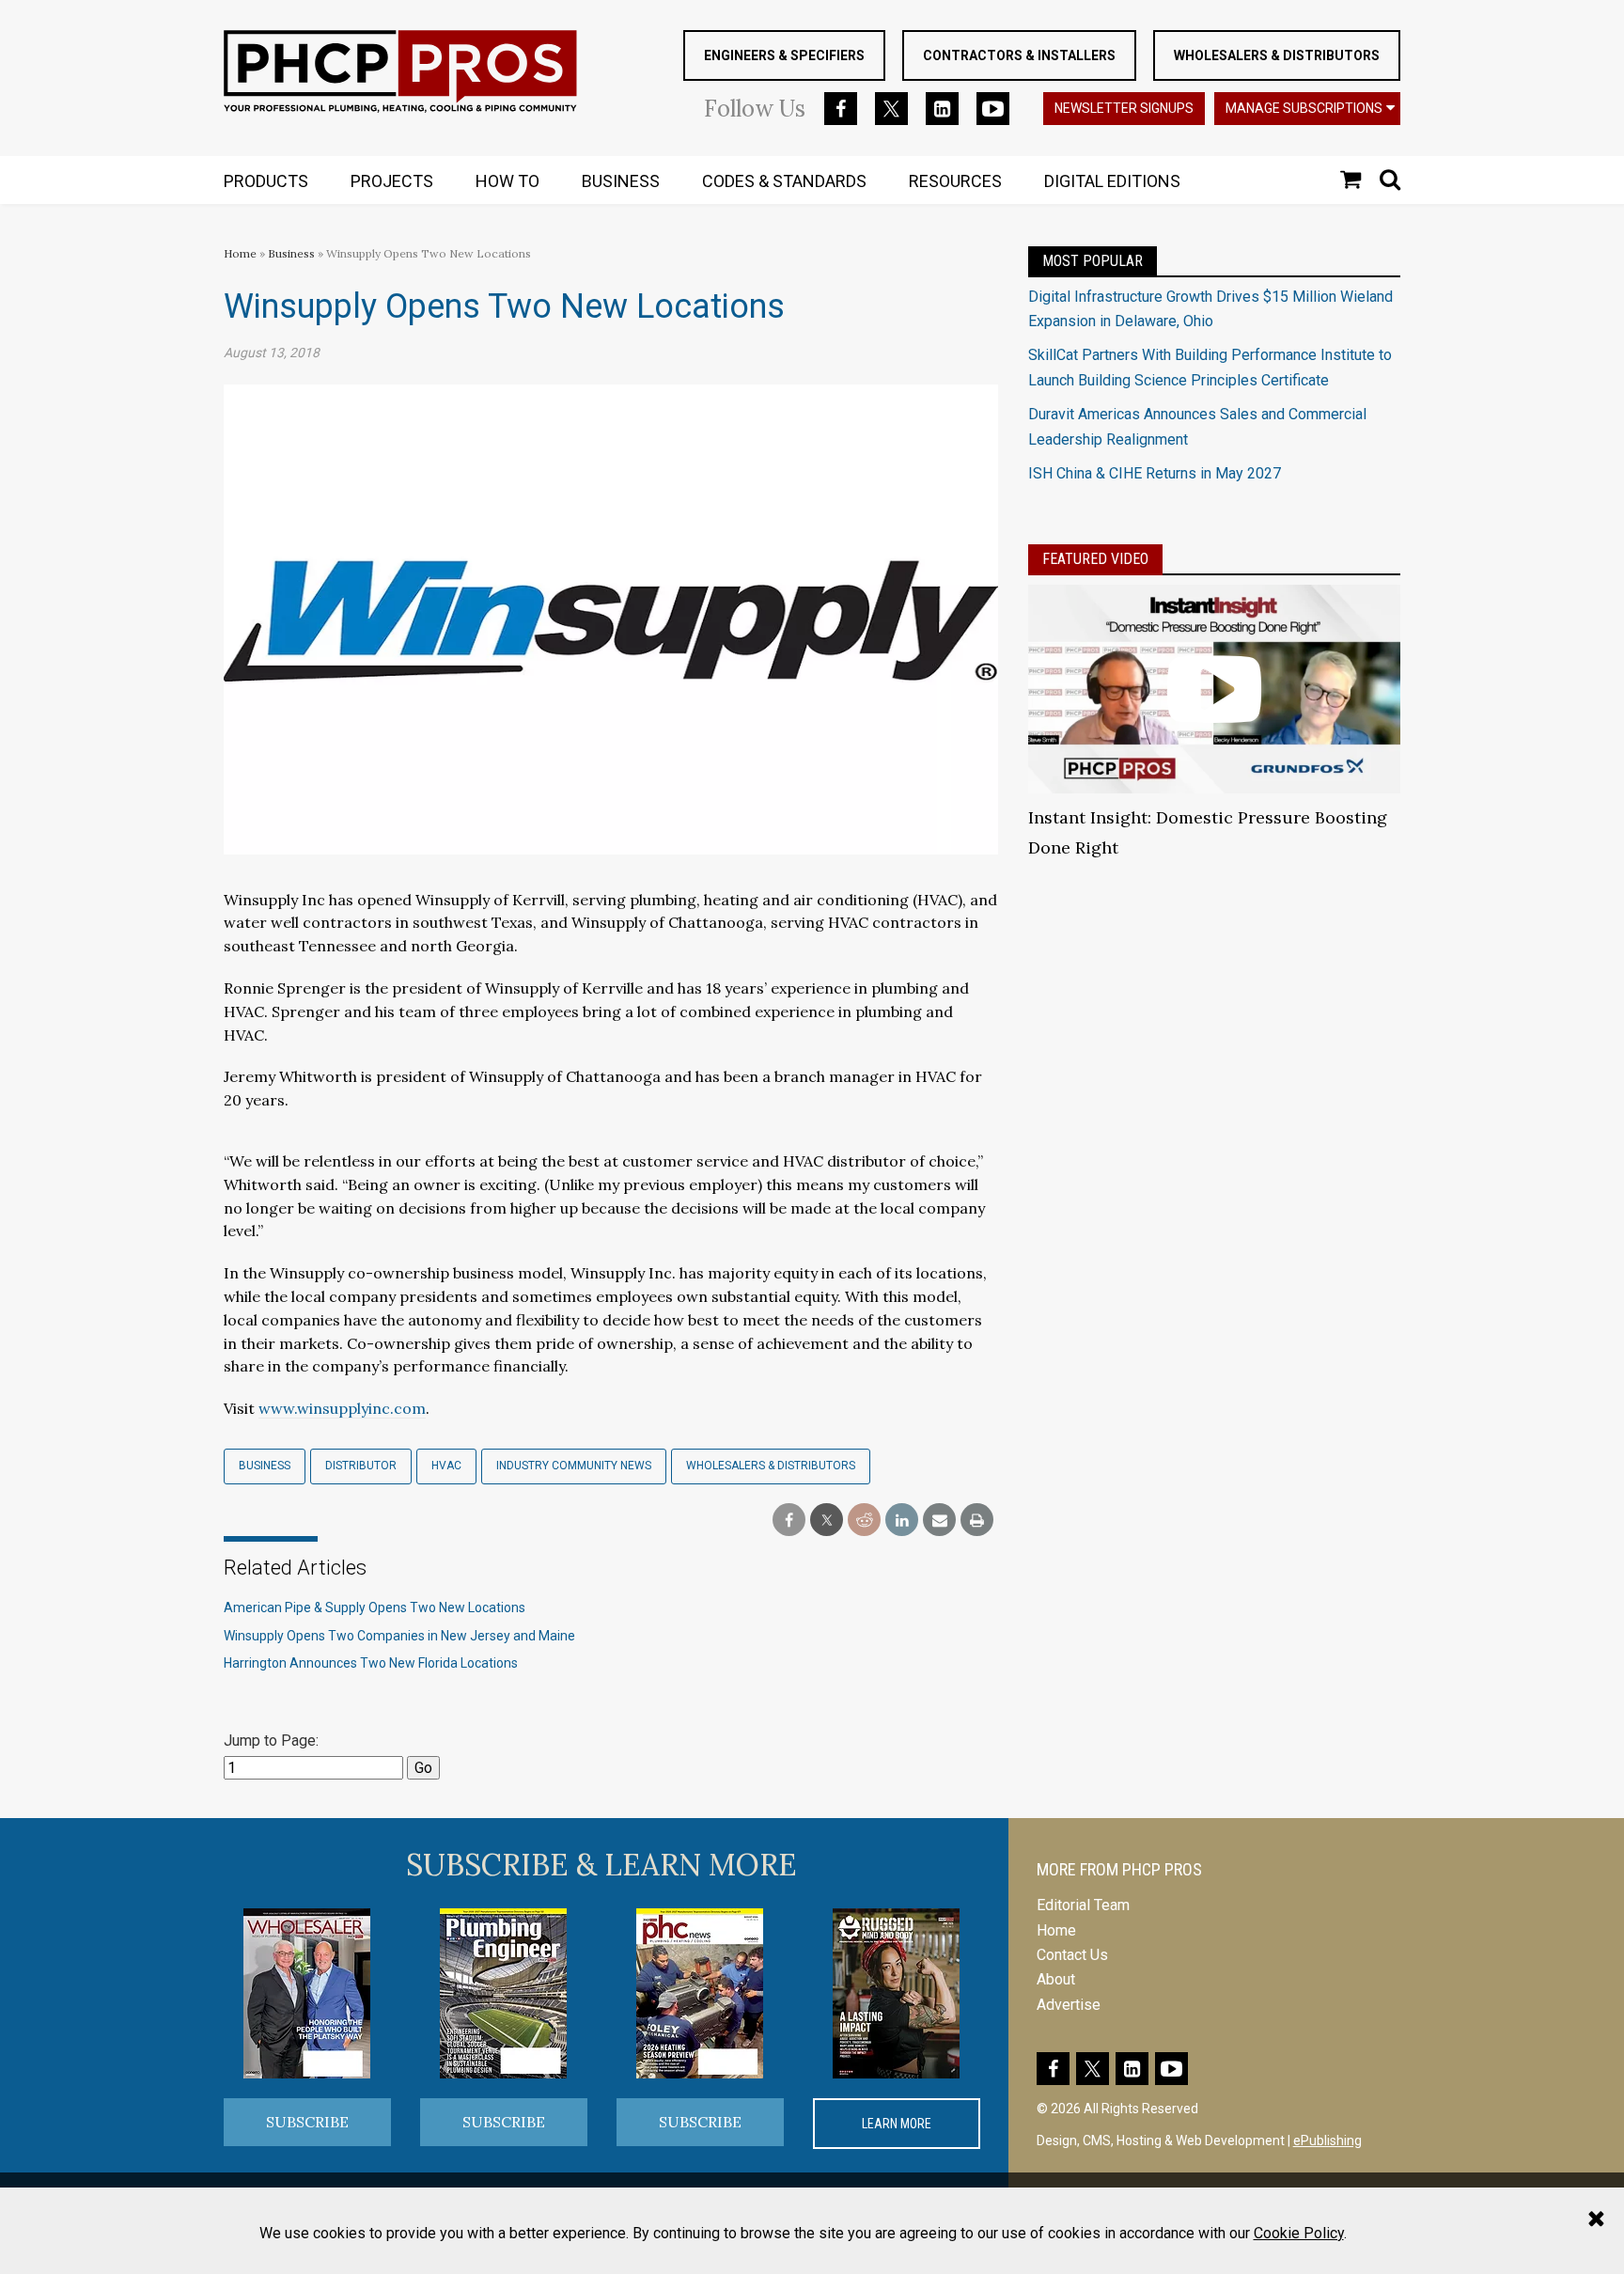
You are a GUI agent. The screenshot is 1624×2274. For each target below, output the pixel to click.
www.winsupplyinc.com (342, 1408)
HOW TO (507, 181)
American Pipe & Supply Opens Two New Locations (375, 1607)
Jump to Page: (271, 1741)
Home (240, 253)
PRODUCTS (266, 181)
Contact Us (1072, 1955)
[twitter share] (827, 1521)
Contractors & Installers (1019, 55)
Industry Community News (574, 1466)
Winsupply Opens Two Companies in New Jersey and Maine (399, 1636)
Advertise (1069, 2005)
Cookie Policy (1299, 2233)
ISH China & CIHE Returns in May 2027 (1155, 473)
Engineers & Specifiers (784, 55)
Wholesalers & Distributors (1277, 55)
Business (293, 253)
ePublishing (1327, 2141)
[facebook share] (789, 1521)
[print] (977, 1521)
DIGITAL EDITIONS (1112, 181)
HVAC (446, 1466)
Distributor (361, 1466)
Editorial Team (1083, 1905)
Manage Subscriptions (1304, 108)
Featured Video (1095, 559)
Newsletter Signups (1124, 108)
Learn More (897, 2124)
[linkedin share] (902, 1521)
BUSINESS (621, 181)
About (1056, 1979)
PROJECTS (392, 181)
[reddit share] (864, 1521)
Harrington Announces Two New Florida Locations (371, 1663)
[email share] (939, 1521)
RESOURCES (955, 181)
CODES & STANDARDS (784, 181)
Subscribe (307, 2122)
